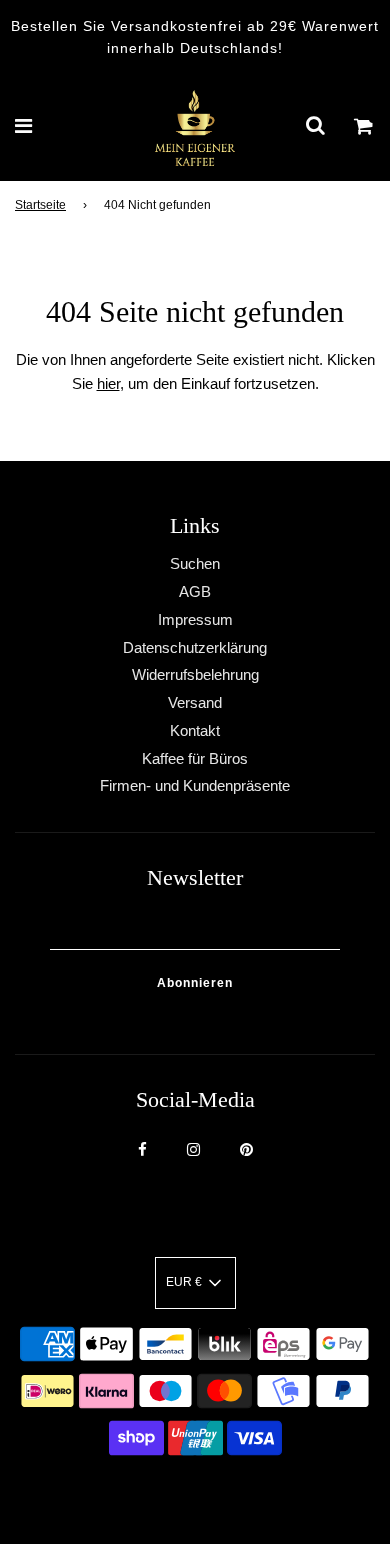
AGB (195, 591)
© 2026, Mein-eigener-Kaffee (170, 1493)
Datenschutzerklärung (195, 647)
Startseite (40, 205)
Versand (195, 702)
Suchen (195, 563)
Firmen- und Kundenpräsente (195, 785)
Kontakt (195, 730)
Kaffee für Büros (195, 758)
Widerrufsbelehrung (195, 674)
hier (108, 383)
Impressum (195, 619)
